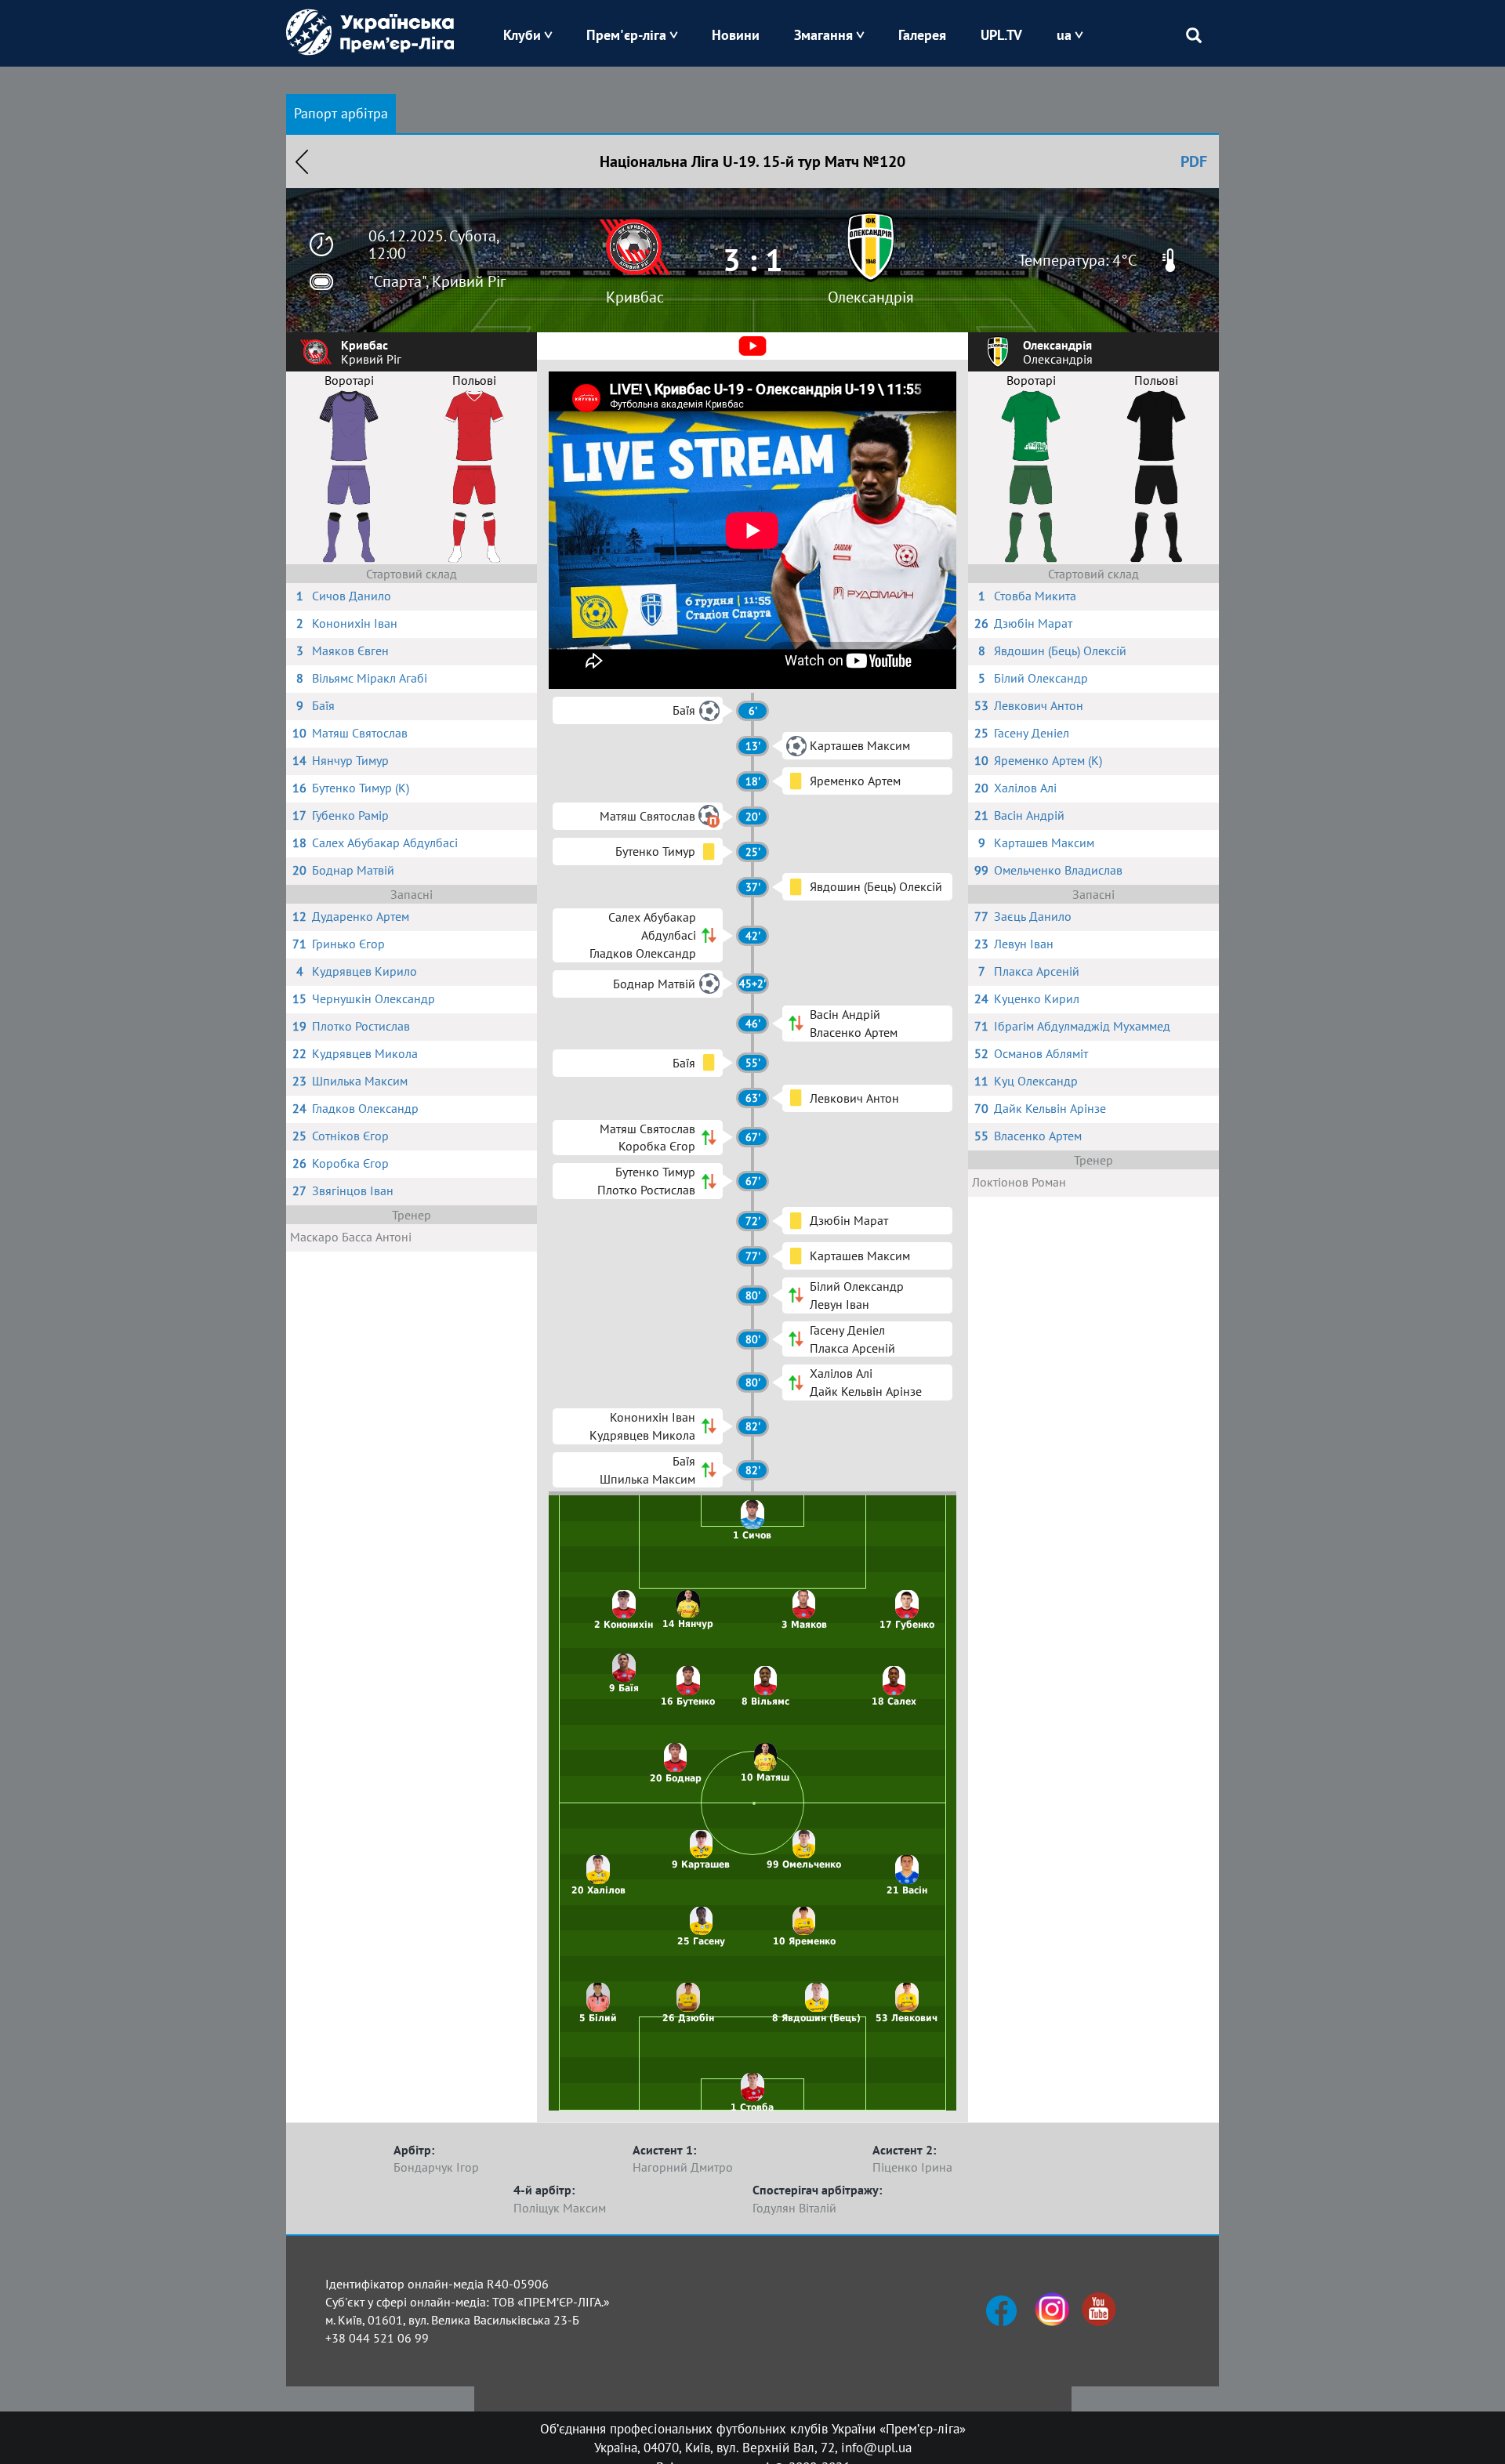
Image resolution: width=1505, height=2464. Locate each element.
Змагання (823, 35)
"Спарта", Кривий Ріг (437, 281)
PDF (1194, 161)
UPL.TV (1001, 35)
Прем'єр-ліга (626, 35)
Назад (302, 161)
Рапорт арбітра (341, 113)
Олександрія (871, 297)
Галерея (922, 35)
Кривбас (635, 297)
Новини (736, 35)
